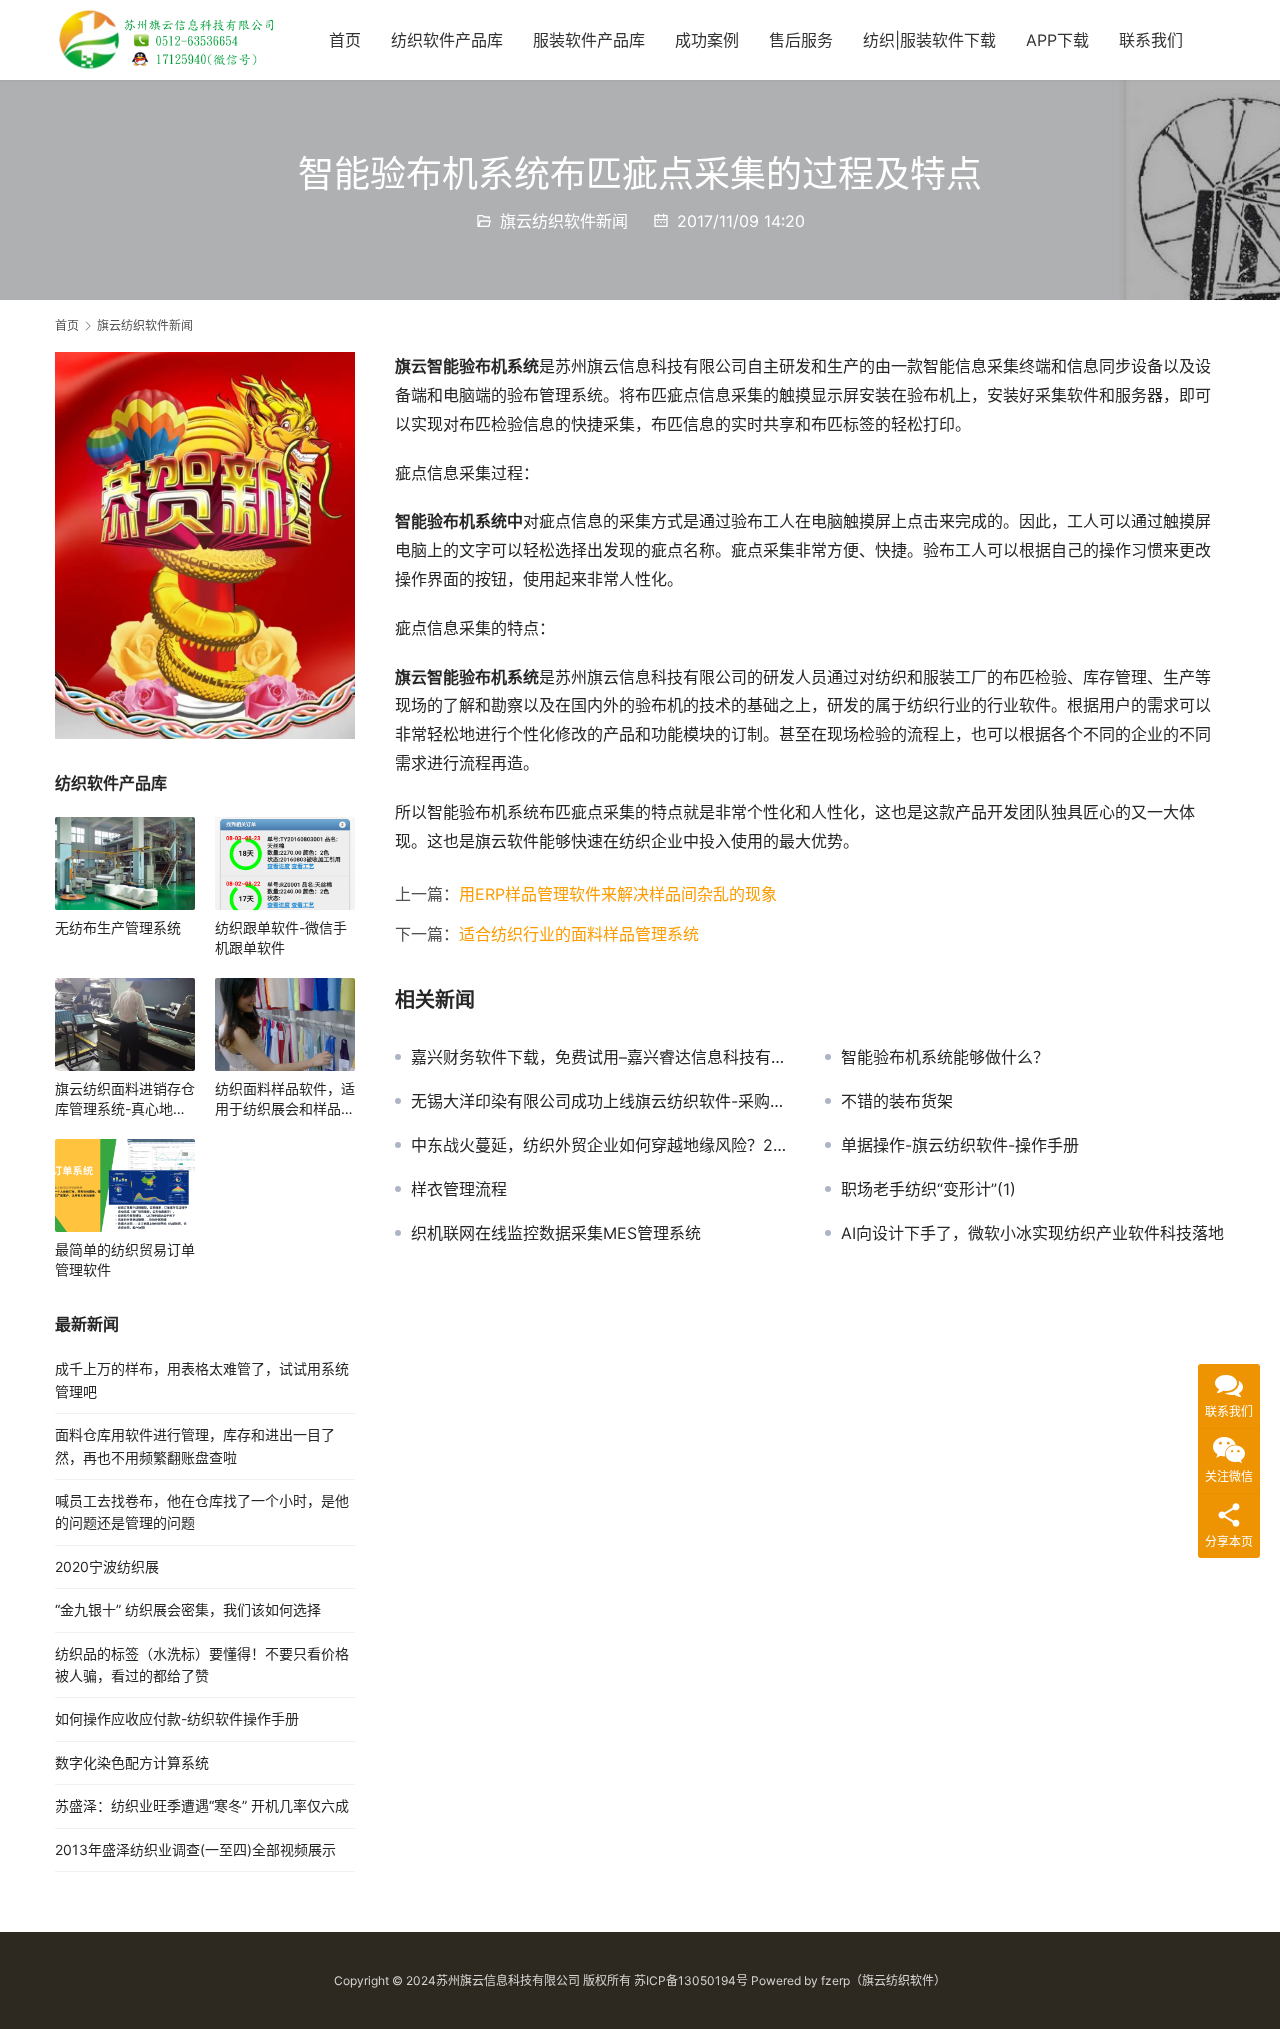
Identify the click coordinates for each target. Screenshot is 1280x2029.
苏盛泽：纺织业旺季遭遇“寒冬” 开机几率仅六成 (202, 1805)
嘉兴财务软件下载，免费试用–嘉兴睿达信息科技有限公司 (603, 1057)
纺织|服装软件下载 (929, 40)
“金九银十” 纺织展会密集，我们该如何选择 (188, 1609)
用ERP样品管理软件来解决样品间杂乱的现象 (618, 894)
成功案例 (707, 40)
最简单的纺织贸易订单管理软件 (125, 1259)
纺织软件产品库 (447, 40)
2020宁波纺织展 (107, 1566)
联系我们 (1151, 40)
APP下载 (1057, 40)
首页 (345, 40)
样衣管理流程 (459, 1189)
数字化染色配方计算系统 (132, 1762)
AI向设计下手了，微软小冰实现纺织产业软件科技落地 (1032, 1233)
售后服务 (801, 40)
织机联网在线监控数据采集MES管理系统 (556, 1233)
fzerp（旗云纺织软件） (883, 1980)
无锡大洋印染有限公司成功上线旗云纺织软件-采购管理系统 (603, 1101)
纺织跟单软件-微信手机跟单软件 (281, 937)
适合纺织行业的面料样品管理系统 (579, 934)
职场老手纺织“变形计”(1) (928, 1189)
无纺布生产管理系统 (118, 927)
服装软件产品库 (589, 40)
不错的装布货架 (897, 1101)
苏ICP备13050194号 (691, 1980)
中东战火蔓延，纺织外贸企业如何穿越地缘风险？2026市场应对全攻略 (603, 1145)
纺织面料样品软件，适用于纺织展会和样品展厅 (285, 1099)
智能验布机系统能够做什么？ (945, 1057)
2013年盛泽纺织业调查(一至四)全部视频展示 (195, 1849)
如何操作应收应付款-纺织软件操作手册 (177, 1718)
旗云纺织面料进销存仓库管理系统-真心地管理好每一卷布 (125, 1099)
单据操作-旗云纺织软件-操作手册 (960, 1145)
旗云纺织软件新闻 (564, 221)
